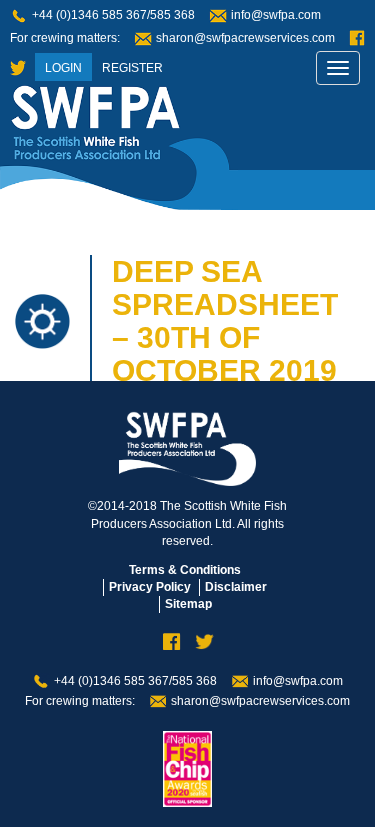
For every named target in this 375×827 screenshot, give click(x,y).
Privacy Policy (150, 587)
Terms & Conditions (185, 570)
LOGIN (63, 68)
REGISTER (132, 68)
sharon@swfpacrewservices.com (245, 38)
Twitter (18, 68)
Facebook (357, 38)
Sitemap (188, 604)
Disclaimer (236, 587)
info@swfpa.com (276, 15)
